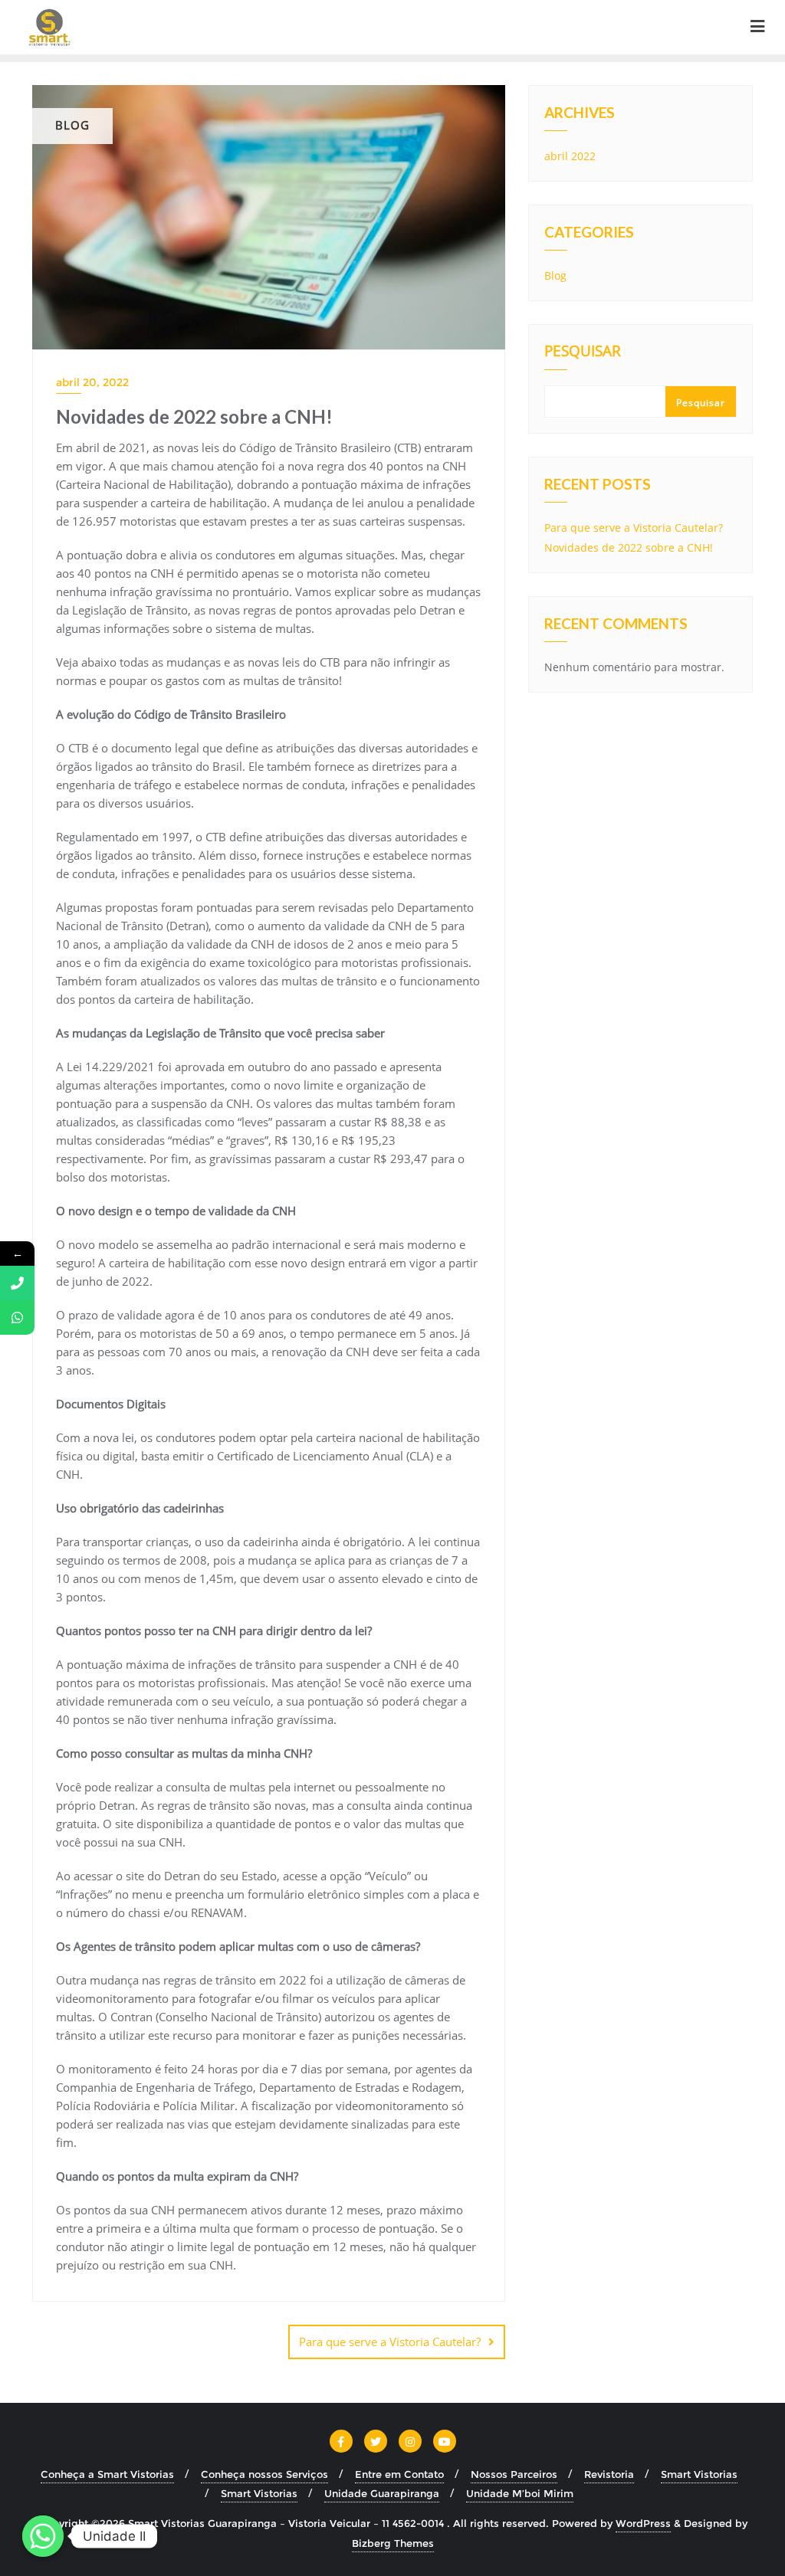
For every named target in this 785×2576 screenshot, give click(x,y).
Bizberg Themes (393, 2543)
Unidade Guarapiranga (382, 2493)
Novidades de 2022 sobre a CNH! (629, 547)
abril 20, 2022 (92, 382)
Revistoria (609, 2474)
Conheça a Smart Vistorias (107, 2474)
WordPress (643, 2523)
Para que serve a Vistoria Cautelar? (390, 2342)
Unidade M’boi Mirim (520, 2493)
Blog (555, 275)
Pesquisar (583, 352)
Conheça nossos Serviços (264, 2474)
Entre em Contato (399, 2474)
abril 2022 (570, 156)
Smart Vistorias (699, 2474)
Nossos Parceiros (514, 2474)
